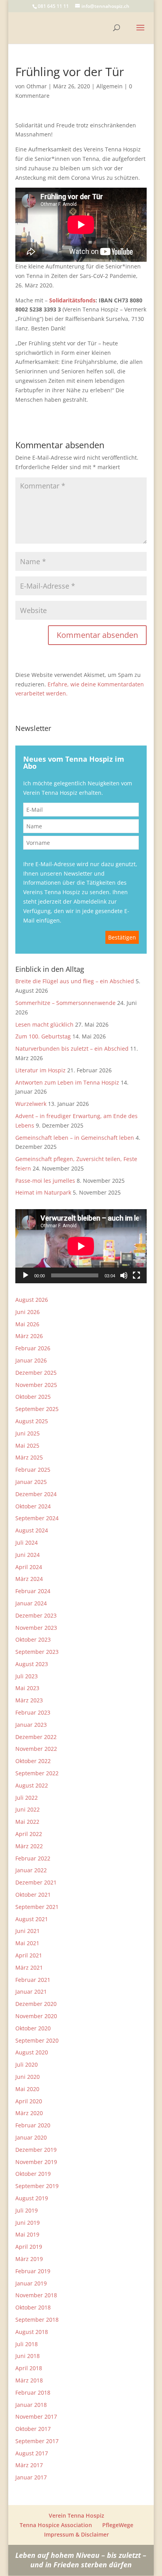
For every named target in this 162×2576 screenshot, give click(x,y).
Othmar (37, 86)
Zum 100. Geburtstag (43, 1036)
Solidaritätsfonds (72, 300)
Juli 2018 (27, 2344)
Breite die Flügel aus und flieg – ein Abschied (75, 981)
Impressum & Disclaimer (76, 2534)
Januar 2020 (31, 2137)
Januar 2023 (31, 1725)
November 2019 (36, 2162)
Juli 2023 (27, 1676)
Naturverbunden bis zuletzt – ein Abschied (72, 1048)
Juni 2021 (28, 1931)
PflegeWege (118, 2525)
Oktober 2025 (33, 1397)
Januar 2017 (31, 2477)
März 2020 (29, 2113)
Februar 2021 (33, 1980)
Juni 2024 (28, 1555)
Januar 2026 (31, 1360)
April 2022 (29, 1834)
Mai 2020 (27, 2089)
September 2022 (37, 1773)
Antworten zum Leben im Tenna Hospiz (67, 1082)
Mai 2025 (27, 1446)
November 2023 (36, 1628)
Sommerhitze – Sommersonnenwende (65, 1003)
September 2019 (37, 2186)
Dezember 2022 (36, 1737)
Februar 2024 (33, 1591)
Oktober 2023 (33, 1639)
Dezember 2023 (36, 1615)
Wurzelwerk (31, 1104)
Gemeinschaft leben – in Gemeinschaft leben (75, 1138)
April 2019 (29, 2247)
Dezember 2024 (36, 1494)
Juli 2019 (27, 2210)
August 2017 (32, 2453)
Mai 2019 (27, 2234)
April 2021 (29, 1955)
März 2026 (29, 1336)
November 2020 (36, 2016)
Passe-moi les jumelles (45, 1181)
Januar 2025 (31, 1482)
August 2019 (32, 2198)
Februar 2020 (33, 2125)
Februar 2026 (33, 1348)
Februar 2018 (33, 2392)
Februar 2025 (33, 1470)
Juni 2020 (28, 2077)
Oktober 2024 (33, 1506)
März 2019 (29, 2259)
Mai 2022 (27, 1822)
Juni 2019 (28, 2223)
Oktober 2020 (33, 2028)
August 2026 (32, 1300)
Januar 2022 (31, 1870)
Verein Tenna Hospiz (76, 2515)
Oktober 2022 (33, 1761)
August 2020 (32, 2052)
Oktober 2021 (33, 1895)
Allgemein (110, 86)
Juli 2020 (27, 2064)
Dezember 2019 (36, 2150)
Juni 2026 (28, 1312)
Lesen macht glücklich (44, 1024)
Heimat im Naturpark (43, 1192)
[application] (81, 1246)
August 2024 (32, 1530)
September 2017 (37, 2441)
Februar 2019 (33, 2271)
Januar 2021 (31, 1992)
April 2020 (29, 2101)
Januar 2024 (31, 1603)
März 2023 (29, 1700)
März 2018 (29, 2380)
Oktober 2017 (33, 2429)
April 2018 (29, 2368)
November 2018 (36, 2295)
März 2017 (29, 2465)
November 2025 (36, 1385)
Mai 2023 (27, 1688)
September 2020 (37, 2040)
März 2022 (29, 1846)
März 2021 (29, 1967)
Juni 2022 (28, 1809)
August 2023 (32, 1664)
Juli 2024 (27, 1542)
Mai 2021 (27, 1943)
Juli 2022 (27, 1798)
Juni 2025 (28, 1433)
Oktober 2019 (33, 2174)
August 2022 (32, 1785)
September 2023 (37, 1652)
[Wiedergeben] (26, 1275)
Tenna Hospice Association (56, 2525)
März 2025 (29, 1457)
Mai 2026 (27, 1324)
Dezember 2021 (36, 1882)
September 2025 (37, 1409)
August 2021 (32, 1919)
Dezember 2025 (36, 1373)
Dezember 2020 (36, 2004)
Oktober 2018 (33, 2307)
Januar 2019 (31, 2283)
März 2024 (29, 1579)
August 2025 (32, 1421)
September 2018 (37, 2320)
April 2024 (29, 1567)
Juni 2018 (28, 2356)
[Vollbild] (136, 1275)
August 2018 (32, 2332)
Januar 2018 (31, 2405)
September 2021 (37, 1907)
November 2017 (36, 2417)
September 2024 (37, 1518)
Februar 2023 (33, 1712)
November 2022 (36, 1749)
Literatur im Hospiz (40, 1070)
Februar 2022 (33, 1858)
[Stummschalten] (124, 1275)
